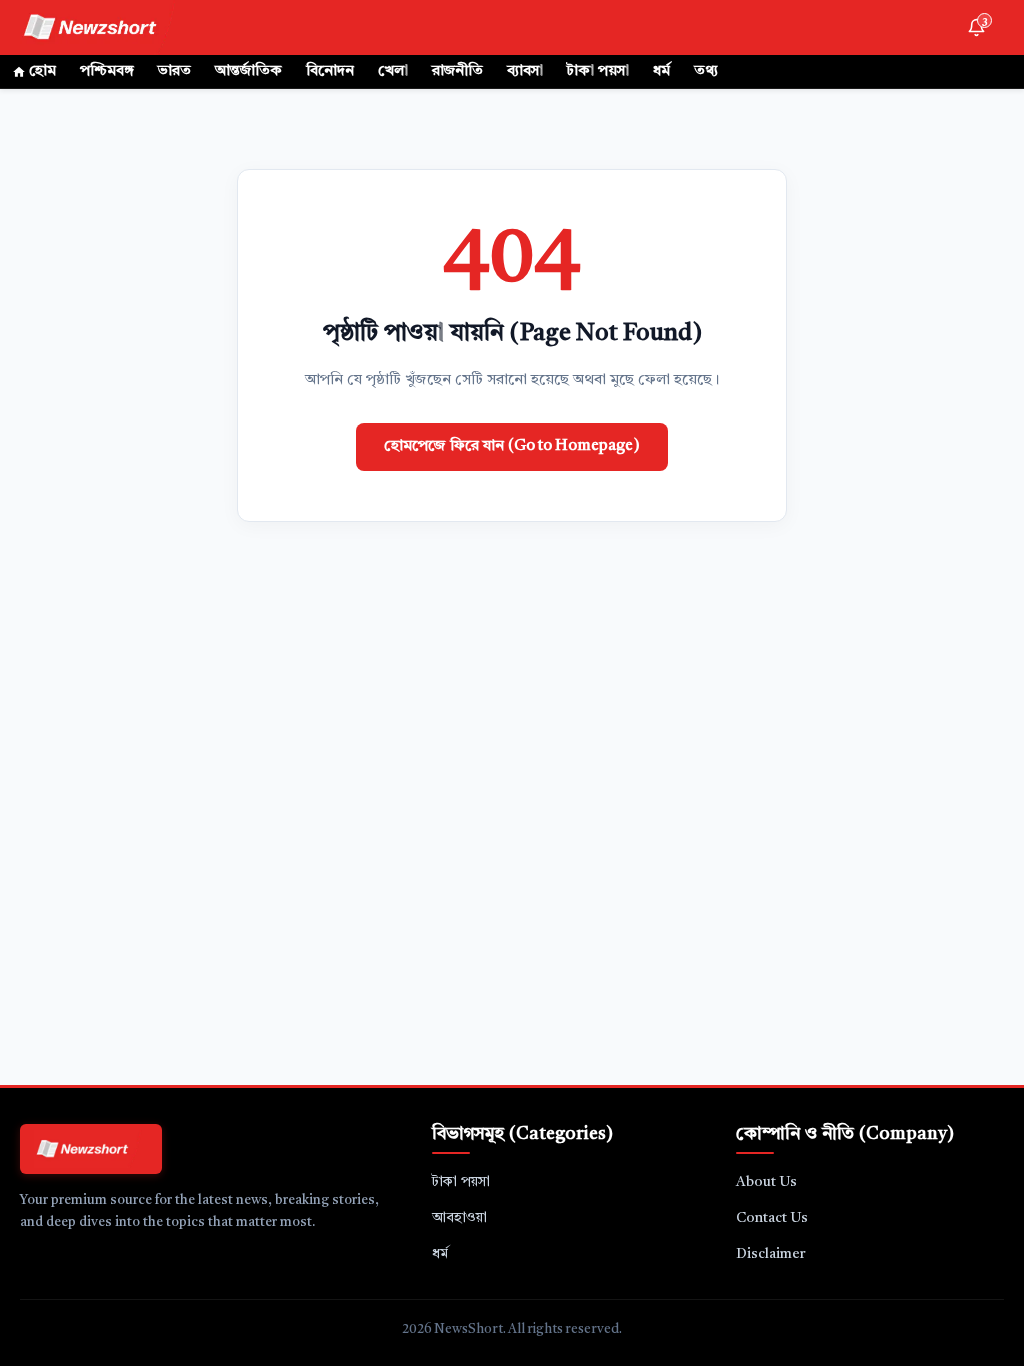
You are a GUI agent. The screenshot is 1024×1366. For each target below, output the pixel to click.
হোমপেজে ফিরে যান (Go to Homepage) (512, 446)
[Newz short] (102, 27)
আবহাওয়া (459, 1218)
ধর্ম (661, 71)
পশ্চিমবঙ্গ (107, 71)
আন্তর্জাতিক (248, 71)
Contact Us (772, 1218)
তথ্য (706, 71)
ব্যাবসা (525, 71)
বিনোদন (330, 71)
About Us (766, 1182)
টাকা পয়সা (598, 71)
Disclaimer (771, 1254)
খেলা (393, 71)
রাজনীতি (457, 71)
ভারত (174, 71)
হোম (42, 71)
